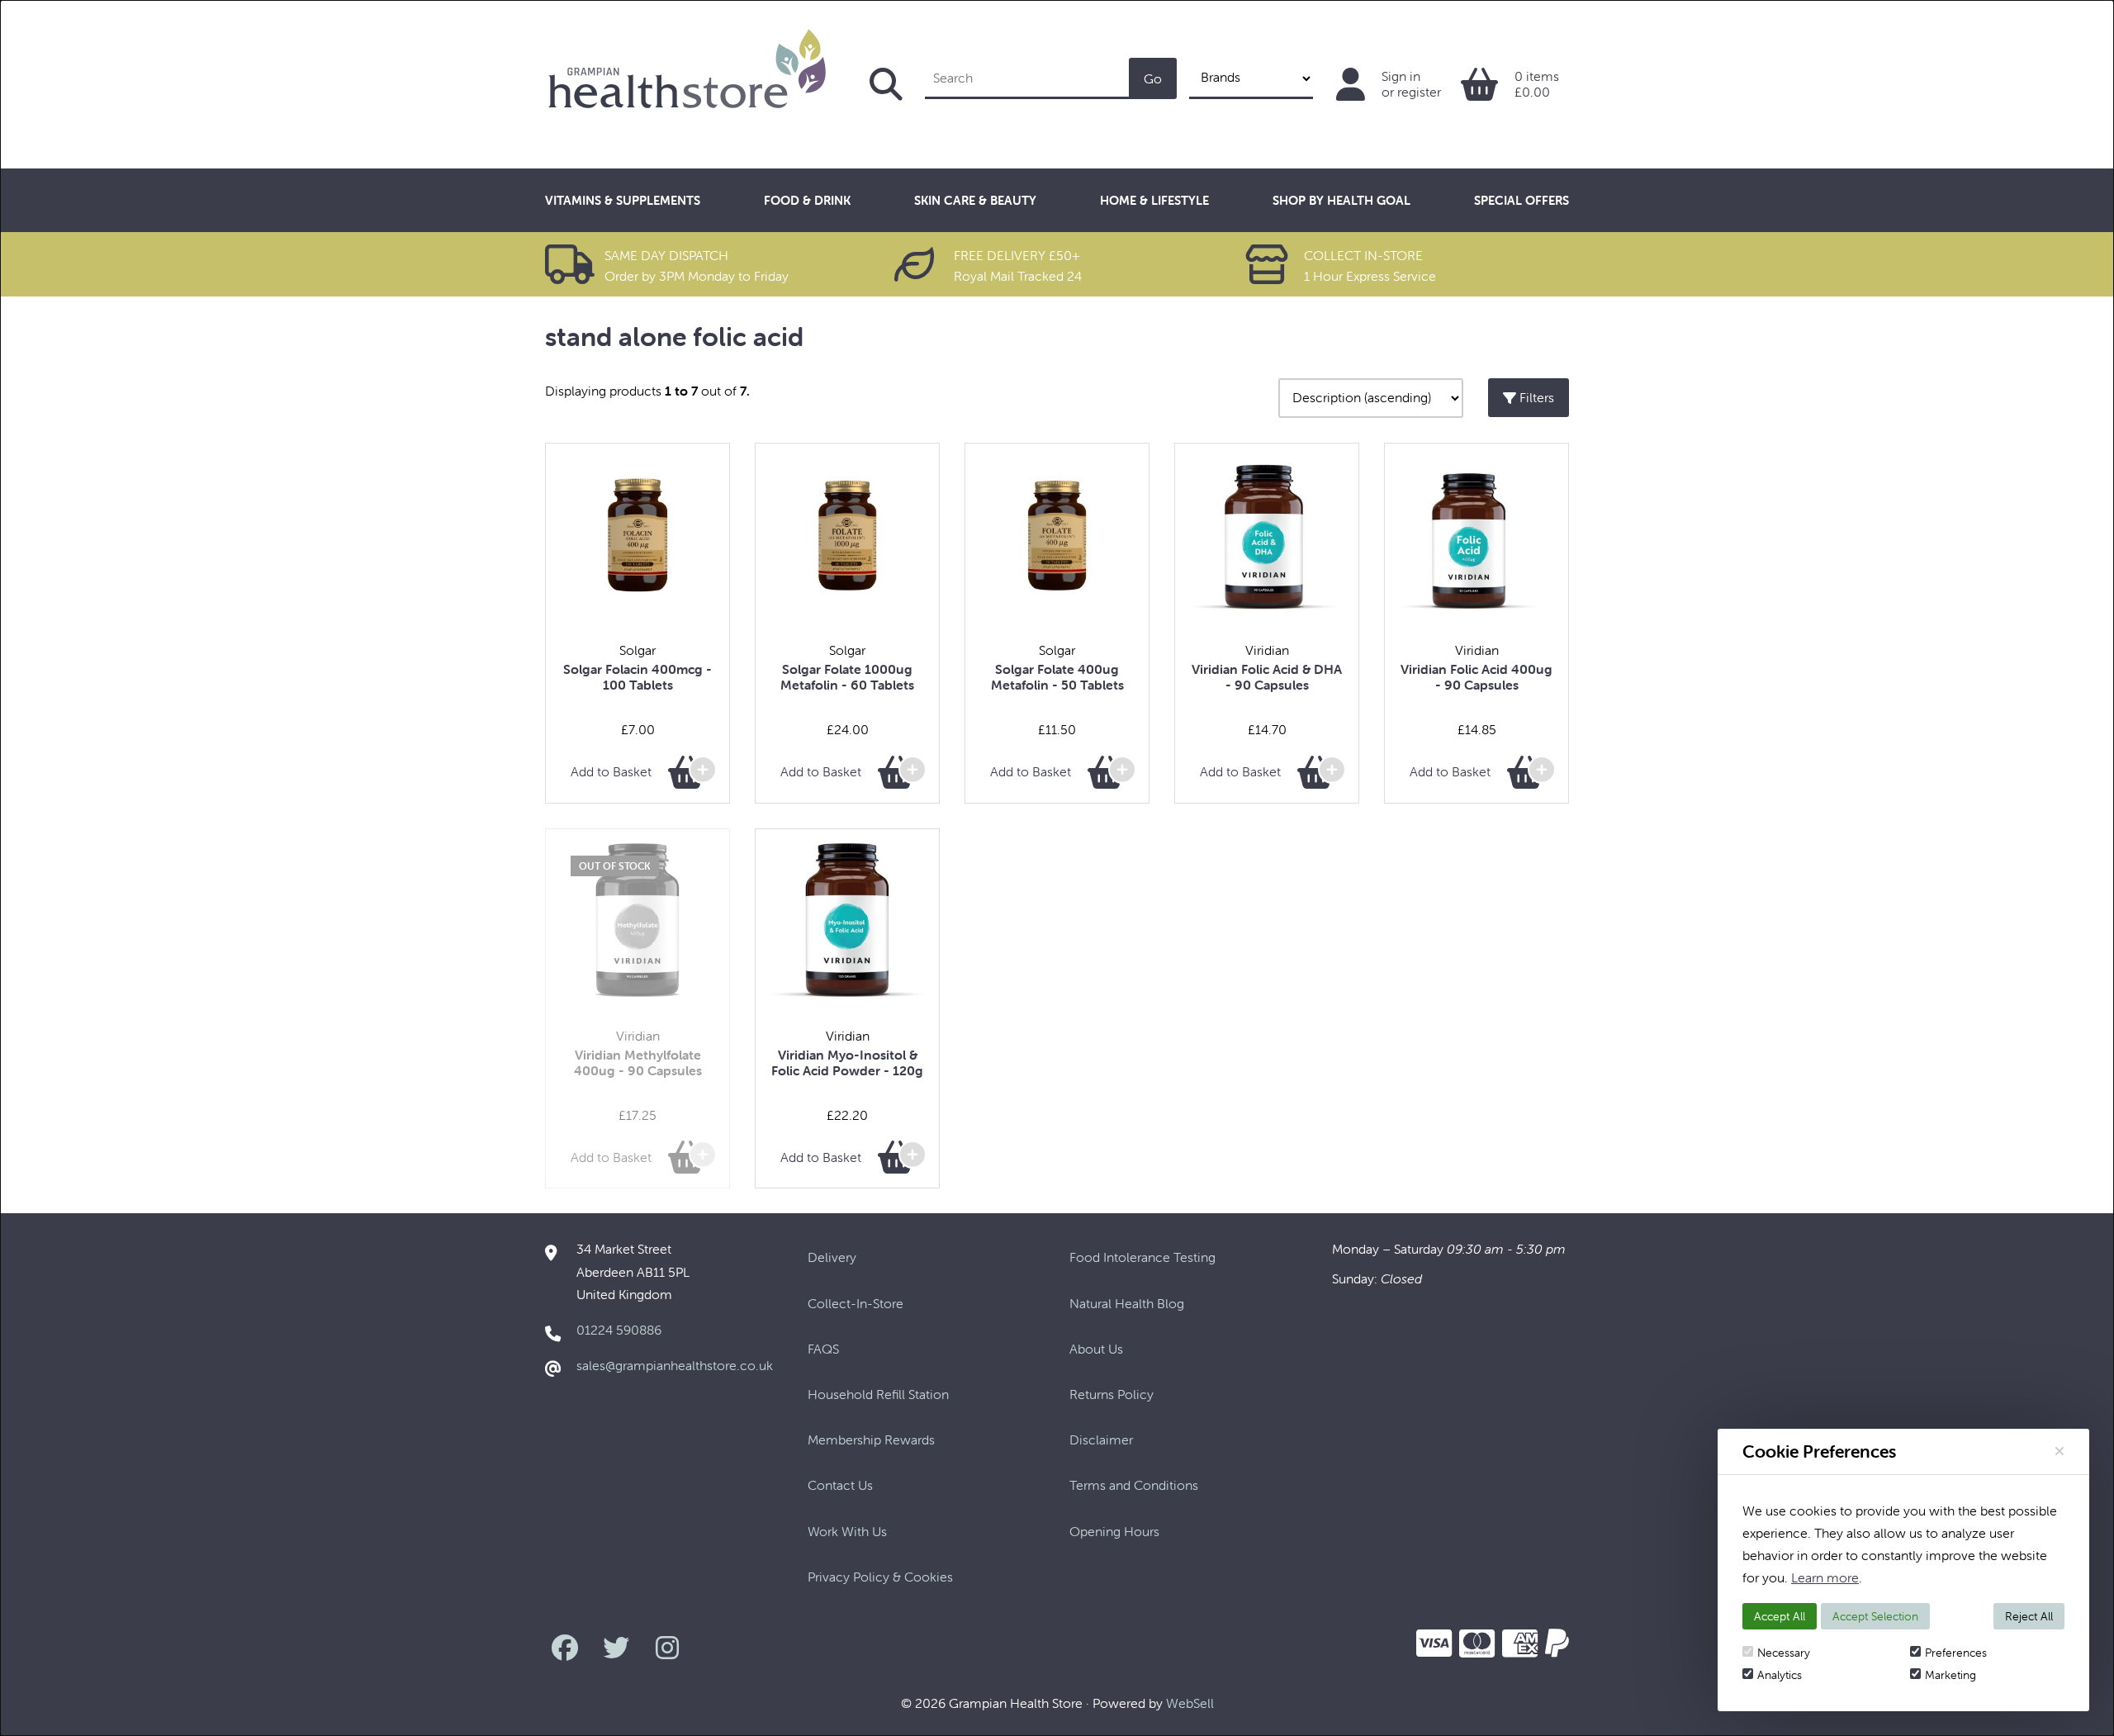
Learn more (1825, 1577)
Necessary (1784, 1653)
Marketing (1950, 1675)
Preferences (1956, 1653)
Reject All (2029, 1616)
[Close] (2059, 1451)
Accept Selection (1875, 1616)
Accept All (1780, 1616)
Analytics (1780, 1675)
